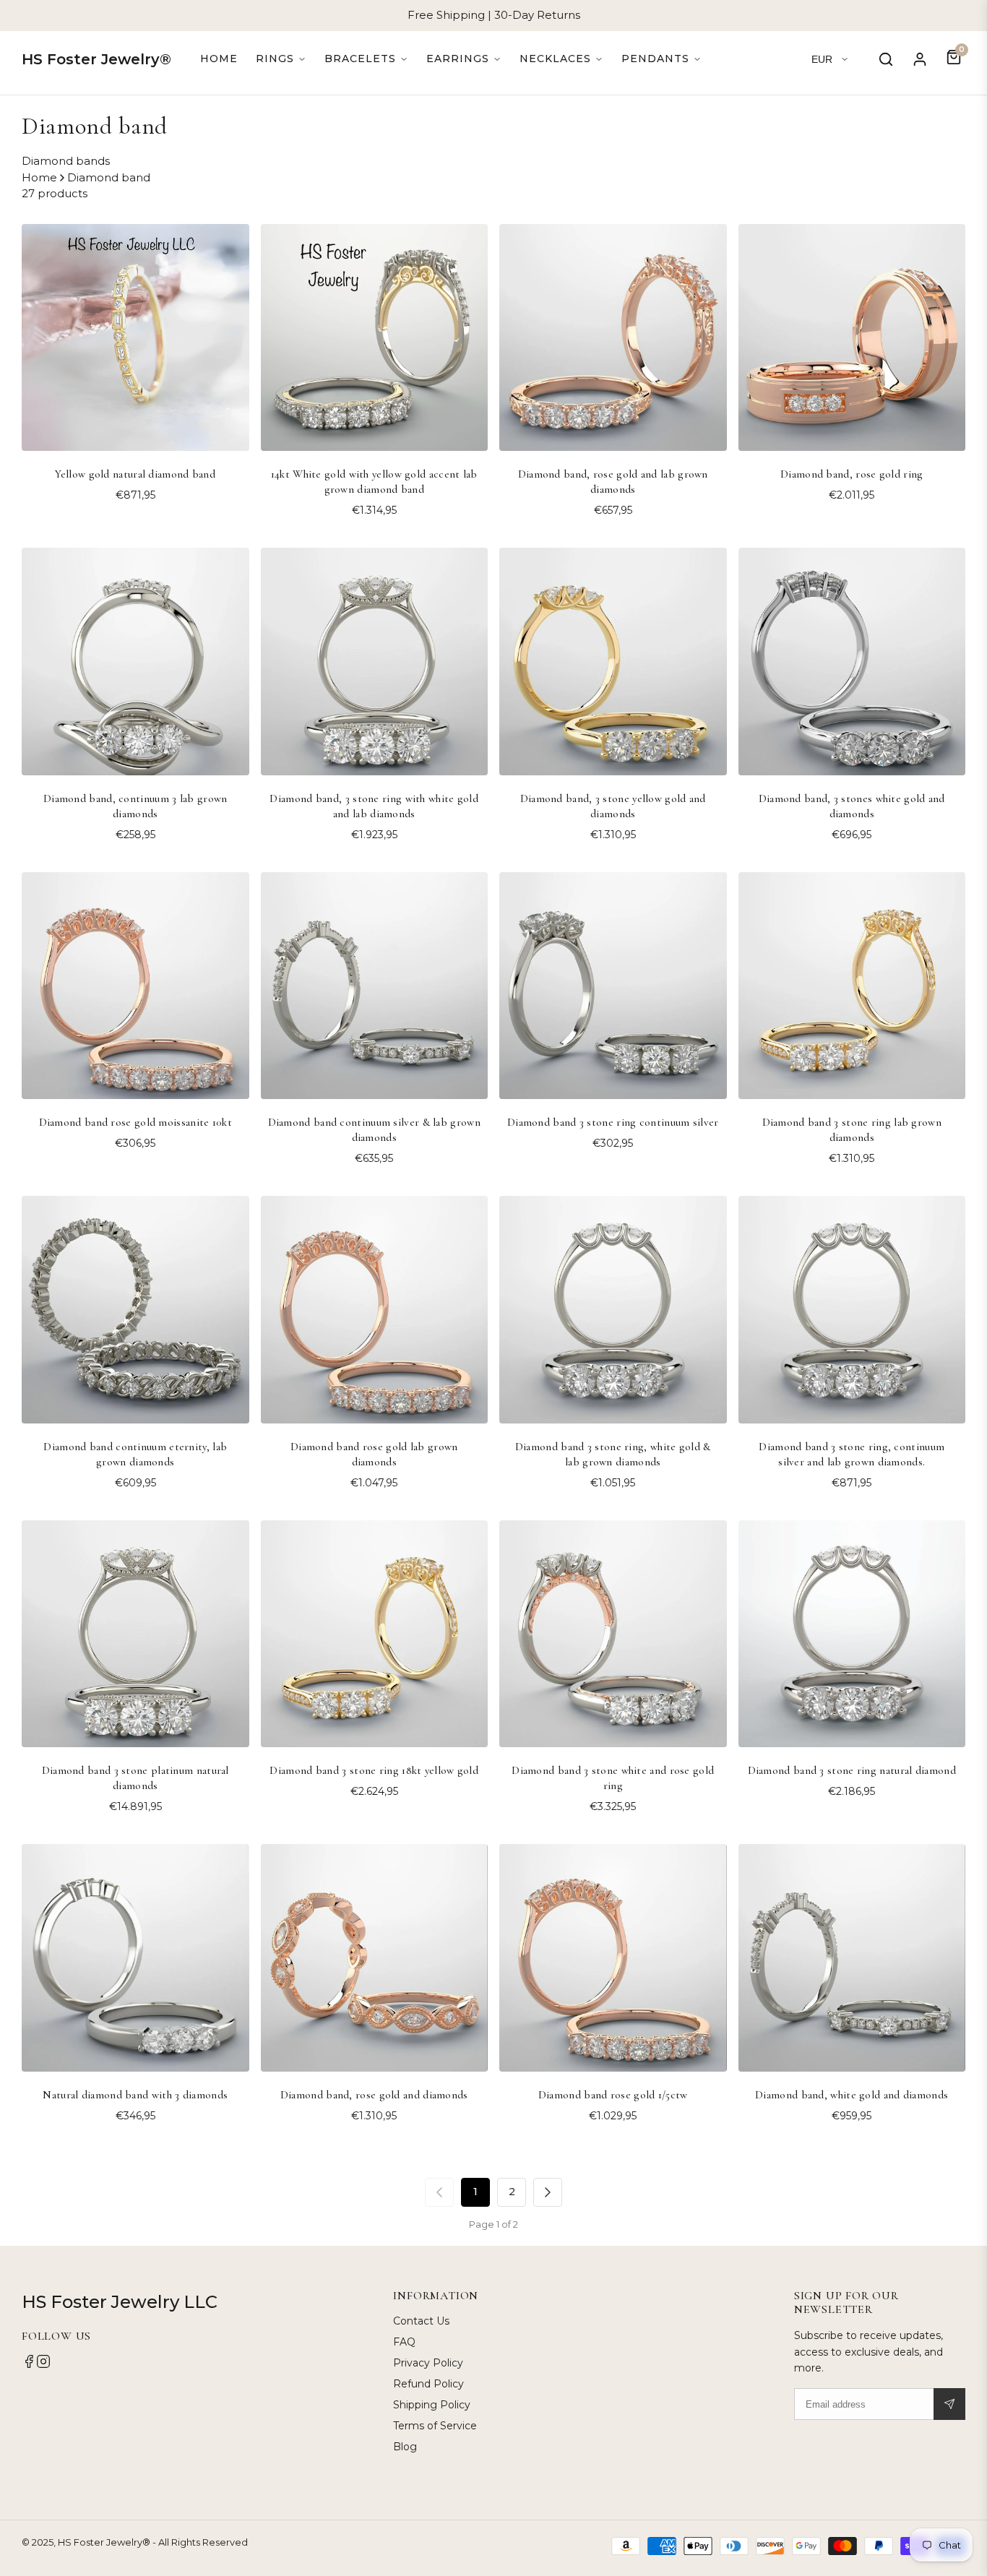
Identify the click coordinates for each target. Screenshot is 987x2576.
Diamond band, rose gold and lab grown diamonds (613, 482)
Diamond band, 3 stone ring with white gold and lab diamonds (374, 806)
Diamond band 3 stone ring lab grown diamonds (852, 1130)
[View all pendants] (661, 59)
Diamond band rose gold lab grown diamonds (374, 1454)
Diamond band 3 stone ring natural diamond (852, 1770)
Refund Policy (428, 2384)
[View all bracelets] (366, 59)
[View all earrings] (464, 59)
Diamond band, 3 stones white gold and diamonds (852, 806)
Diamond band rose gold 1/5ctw (613, 2095)
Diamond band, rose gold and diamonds (374, 2095)
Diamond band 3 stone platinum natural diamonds (135, 1778)
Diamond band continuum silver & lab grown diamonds (374, 1130)
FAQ (404, 2342)
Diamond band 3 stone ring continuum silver (613, 1122)
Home (219, 59)
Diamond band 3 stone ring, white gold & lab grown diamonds (613, 1454)
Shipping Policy (432, 2405)
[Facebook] (29, 2365)
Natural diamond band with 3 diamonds (135, 2095)
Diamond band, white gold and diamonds (852, 2095)
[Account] (920, 59)
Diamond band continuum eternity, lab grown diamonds (135, 1454)
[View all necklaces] (561, 59)
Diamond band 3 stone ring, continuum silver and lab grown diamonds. (852, 1454)
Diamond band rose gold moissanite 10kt (135, 1122)
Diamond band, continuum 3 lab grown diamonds (135, 806)
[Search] (886, 59)
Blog (405, 2447)
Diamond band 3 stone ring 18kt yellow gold (374, 1770)
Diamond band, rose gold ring (852, 474)
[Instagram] (43, 2365)
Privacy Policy (428, 2363)
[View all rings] (281, 59)
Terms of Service (435, 2426)
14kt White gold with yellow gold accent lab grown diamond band (374, 482)
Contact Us (421, 2321)
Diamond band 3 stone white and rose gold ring (613, 1778)
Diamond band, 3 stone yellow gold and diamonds (613, 806)
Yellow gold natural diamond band (135, 474)
